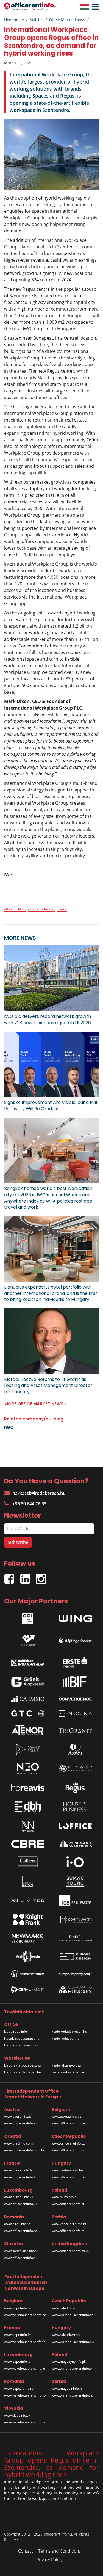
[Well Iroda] (28, 1957)
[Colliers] (28, 1862)
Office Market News (67, 20)
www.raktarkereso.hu (68, 2335)
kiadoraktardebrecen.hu (23, 2072)
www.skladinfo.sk (17, 2415)
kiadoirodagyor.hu (66, 2038)
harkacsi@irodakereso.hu (39, 1493)
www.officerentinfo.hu (68, 2177)
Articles (37, 20)
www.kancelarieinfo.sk (21, 2251)
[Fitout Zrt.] (75, 1768)
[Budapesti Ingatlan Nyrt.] (75, 1682)
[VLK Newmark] (28, 1938)
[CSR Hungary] (28, 1990)
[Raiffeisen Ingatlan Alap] (28, 1661)
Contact (26, 2551)
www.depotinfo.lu (17, 2362)
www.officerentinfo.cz (68, 2150)
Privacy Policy (49, 2560)
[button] (94, 7)
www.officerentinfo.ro (21, 2231)
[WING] (75, 1617)
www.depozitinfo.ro (19, 2388)
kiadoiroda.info (16, 2031)
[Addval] (75, 1749)
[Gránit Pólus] (28, 1749)
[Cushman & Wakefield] (75, 1844)
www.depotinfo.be (18, 2308)
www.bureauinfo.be (66, 2116)
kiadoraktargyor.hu (66, 2065)
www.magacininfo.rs (67, 2388)
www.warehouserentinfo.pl (72, 2368)
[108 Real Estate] (75, 1900)
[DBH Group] (28, 1807)
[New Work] (28, 1826)
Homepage (14, 20)
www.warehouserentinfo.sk (25, 2422)
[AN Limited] (28, 1900)
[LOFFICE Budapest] (75, 1826)
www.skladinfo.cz (65, 2308)
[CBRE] (28, 1844)
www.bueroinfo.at (18, 2116)
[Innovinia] (75, 1714)
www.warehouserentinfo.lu (25, 2368)
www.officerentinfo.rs (68, 2231)
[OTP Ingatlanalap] (75, 1639)
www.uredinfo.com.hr (20, 2143)
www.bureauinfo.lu (18, 2197)
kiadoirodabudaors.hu (21, 2045)
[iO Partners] (75, 1862)
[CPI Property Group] (28, 1617)
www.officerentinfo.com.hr (24, 2150)
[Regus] (75, 1788)
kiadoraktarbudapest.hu (22, 2065)
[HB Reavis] (28, 1788)
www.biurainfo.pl (64, 2197)
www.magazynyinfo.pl (68, 2362)
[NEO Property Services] (28, 1768)
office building (15, 909)
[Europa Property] (75, 1974)
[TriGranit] (75, 1730)
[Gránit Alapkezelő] (28, 1682)
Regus (62, 909)
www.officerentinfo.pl (68, 2204)
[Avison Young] (75, 1881)
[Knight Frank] (28, 1919)
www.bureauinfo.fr (18, 2170)
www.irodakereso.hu (67, 2170)
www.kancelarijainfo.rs (69, 2224)
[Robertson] (75, 1919)
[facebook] (12, 1577)
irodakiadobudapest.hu (22, 2038)
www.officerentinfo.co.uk (70, 2251)
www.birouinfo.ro (17, 2224)
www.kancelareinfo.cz (68, 2143)
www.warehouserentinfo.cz (72, 2315)
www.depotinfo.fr (17, 2335)
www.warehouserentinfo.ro (25, 2395)
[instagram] (42, 1577)
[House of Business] (75, 1807)
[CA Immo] (28, 1699)
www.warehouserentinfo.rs (72, 2395)
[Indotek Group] (28, 1639)
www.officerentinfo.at (20, 2123)
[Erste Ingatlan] (75, 1661)
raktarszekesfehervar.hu (70, 2072)
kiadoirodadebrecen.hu (69, 2031)
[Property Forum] (28, 1974)
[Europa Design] (75, 1956)
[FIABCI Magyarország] (75, 1938)
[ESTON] (28, 1881)
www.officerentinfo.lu (20, 2204)
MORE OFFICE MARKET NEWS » (36, 1404)
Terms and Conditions (59, 2551)
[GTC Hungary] (28, 1714)
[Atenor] (28, 1730)
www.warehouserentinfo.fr (24, 2342)
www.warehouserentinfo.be (25, 2315)
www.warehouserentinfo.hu (73, 2342)
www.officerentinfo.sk (21, 2258)
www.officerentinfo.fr (20, 2177)
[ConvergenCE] (75, 1699)
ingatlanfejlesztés (41, 909)
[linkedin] (28, 1577)
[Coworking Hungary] (75, 1990)
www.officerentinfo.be (68, 2123)
